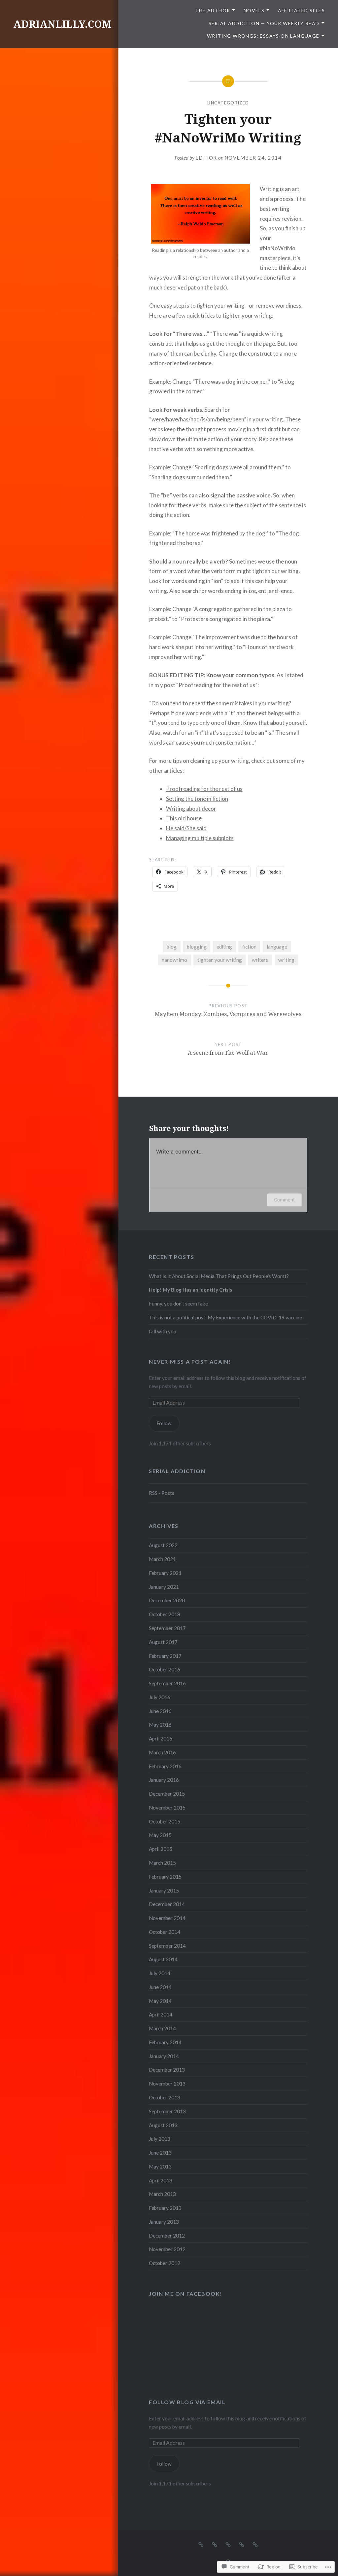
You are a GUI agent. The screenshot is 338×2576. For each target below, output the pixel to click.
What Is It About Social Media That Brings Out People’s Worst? (219, 1276)
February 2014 (165, 2042)
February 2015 (165, 1877)
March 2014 (162, 2028)
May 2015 (160, 1835)
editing (224, 947)
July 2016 (160, 1697)
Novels (254, 10)
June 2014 (160, 1987)
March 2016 (162, 1752)
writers (260, 960)
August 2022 (163, 1545)
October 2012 (165, 2263)
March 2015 (162, 1863)
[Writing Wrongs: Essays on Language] (255, 2544)
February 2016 (165, 1766)
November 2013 (167, 2084)
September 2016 (167, 1683)
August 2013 (163, 2125)
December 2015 (167, 1794)
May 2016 (160, 1725)
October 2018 (165, 1614)
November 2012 (167, 2249)
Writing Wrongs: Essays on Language (263, 36)
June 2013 (160, 2153)
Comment (284, 1200)
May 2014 (160, 2001)
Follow (164, 1423)
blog (172, 947)
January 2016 (164, 1780)
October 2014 (165, 1932)
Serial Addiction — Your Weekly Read (264, 23)
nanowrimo (174, 960)
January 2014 (164, 2056)
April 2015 (161, 1849)
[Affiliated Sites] (228, 2544)
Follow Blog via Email (187, 2402)
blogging (197, 947)
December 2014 (167, 1904)
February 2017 (165, 1656)
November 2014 (167, 1918)
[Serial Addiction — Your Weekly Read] (242, 2544)
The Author (213, 10)
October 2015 (165, 1821)
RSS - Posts (162, 1493)
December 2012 (167, 2236)
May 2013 (160, 2166)
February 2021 (165, 1573)
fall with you (163, 1331)
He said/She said (186, 828)
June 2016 (160, 1711)
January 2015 (164, 1891)
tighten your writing (220, 960)
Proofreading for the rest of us (204, 789)
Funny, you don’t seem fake (178, 1304)
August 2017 (163, 1642)
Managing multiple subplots (200, 838)
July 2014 (160, 1973)
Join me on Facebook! (186, 2294)
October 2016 (165, 1669)
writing (286, 960)
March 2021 (162, 1559)
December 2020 (167, 1600)
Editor (206, 158)
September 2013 (167, 2111)
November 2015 (167, 1808)
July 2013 (160, 2139)
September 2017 (167, 1628)
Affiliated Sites (301, 10)
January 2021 (164, 1587)
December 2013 (167, 2070)
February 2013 (165, 2208)
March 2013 (162, 2194)
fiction (249, 947)
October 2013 (165, 2097)
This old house (184, 818)
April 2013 (161, 2180)
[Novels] (215, 2544)
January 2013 (164, 2222)
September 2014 (167, 1946)
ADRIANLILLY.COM (62, 24)
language (277, 947)
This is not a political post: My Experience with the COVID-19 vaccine (225, 1317)
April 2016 (161, 1738)
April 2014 (161, 2014)
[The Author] (201, 2544)
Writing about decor (191, 809)
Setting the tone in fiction (197, 799)
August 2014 (163, 1959)
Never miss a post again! (190, 1362)
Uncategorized (228, 103)
